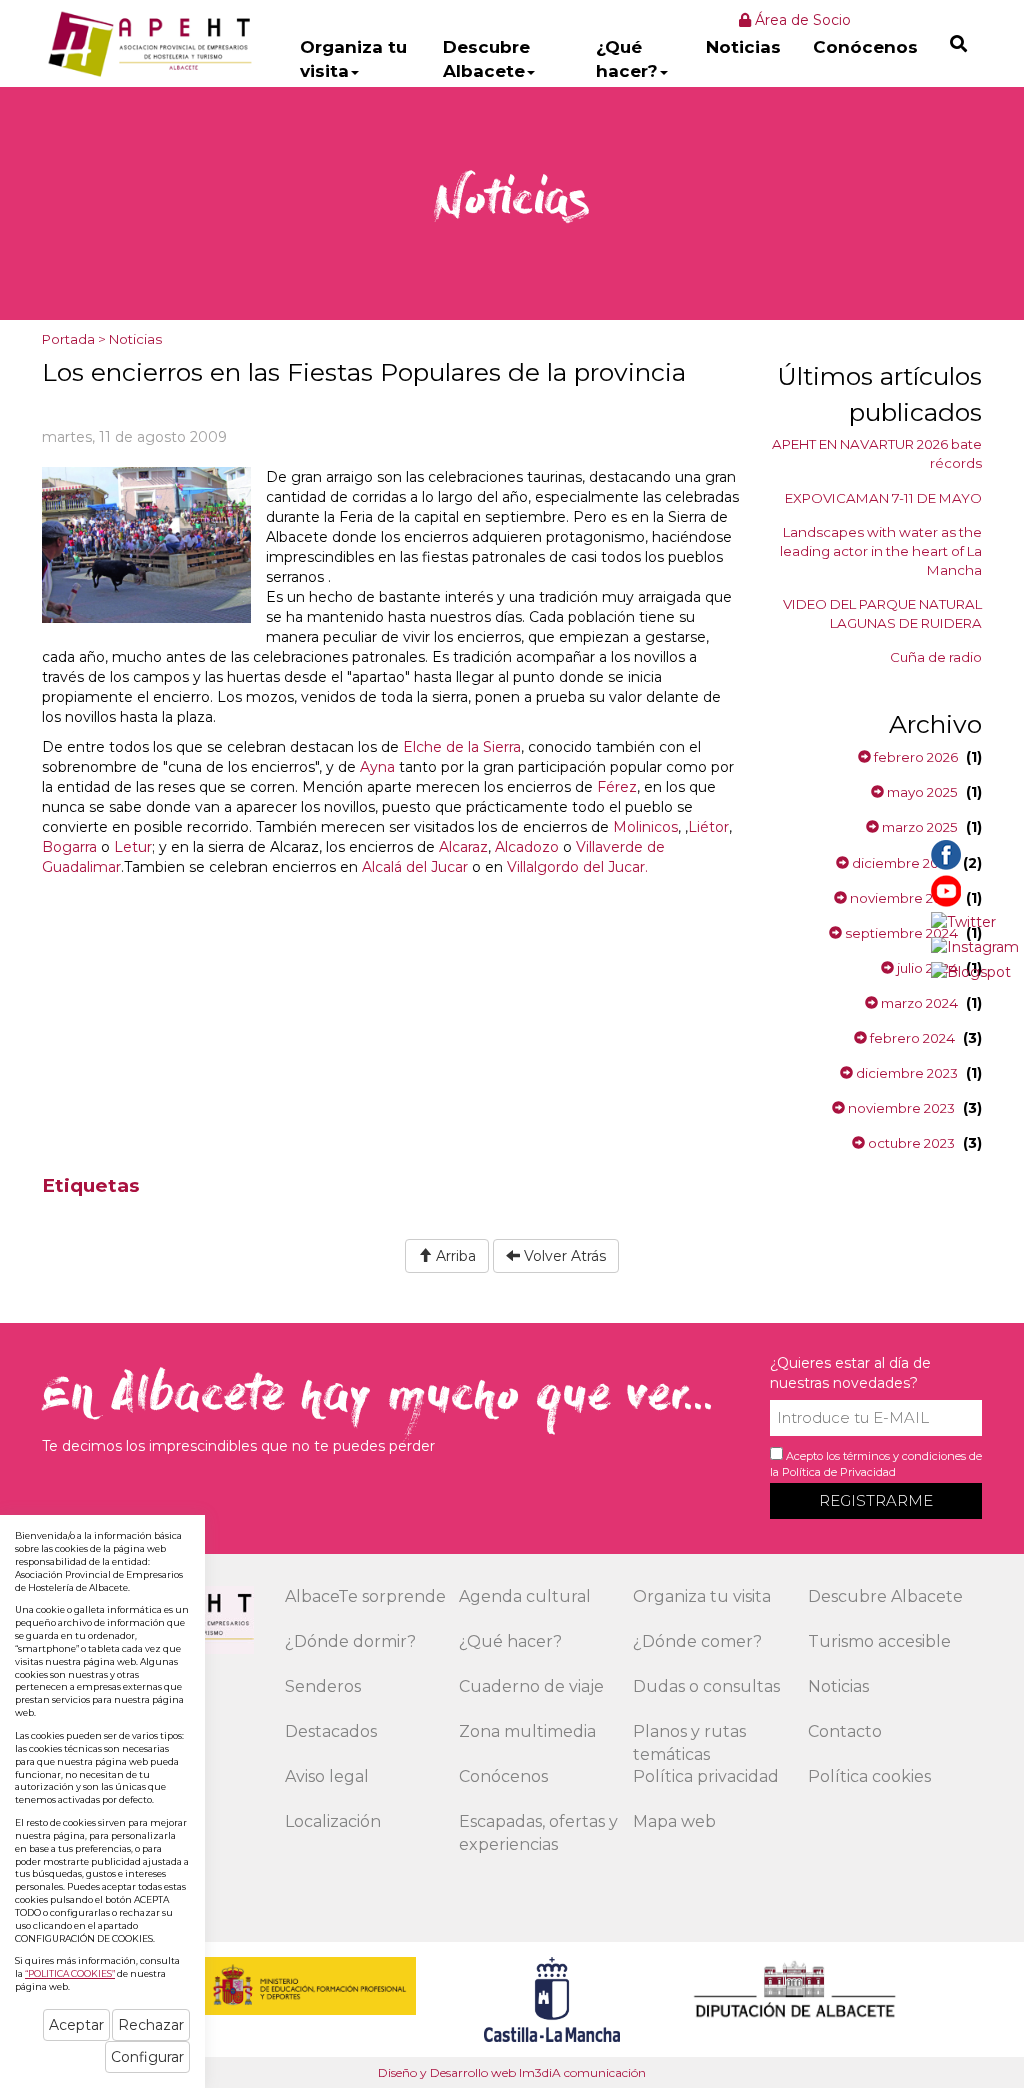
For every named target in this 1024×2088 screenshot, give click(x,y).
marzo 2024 (918, 1003)
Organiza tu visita (353, 59)
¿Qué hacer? (627, 59)
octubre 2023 (910, 1143)
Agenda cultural (525, 1596)
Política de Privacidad (839, 1472)
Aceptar (76, 2025)
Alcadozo (527, 847)
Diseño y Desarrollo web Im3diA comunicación (512, 2072)
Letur (133, 847)
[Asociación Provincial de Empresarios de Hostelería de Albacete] (148, 43)
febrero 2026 (914, 757)
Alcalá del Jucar (415, 867)
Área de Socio (801, 20)
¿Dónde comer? (697, 1641)
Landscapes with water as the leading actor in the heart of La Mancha (881, 551)
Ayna (379, 767)
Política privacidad (706, 1776)
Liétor (708, 827)
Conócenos (865, 47)
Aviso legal (327, 1776)
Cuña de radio (936, 657)
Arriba (454, 1256)
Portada (68, 339)
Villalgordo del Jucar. (577, 867)
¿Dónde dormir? (350, 1641)
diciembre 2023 (905, 1073)
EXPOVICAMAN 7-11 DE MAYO (883, 498)
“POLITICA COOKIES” (70, 1973)
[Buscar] (958, 43)
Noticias (743, 47)
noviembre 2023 (900, 1108)
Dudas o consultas (706, 1686)
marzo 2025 (918, 827)
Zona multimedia (527, 1731)
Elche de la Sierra (462, 747)
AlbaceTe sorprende (365, 1596)
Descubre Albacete (486, 59)
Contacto (845, 1731)
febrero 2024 (911, 1038)
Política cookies (869, 1776)
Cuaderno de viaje (531, 1686)
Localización (333, 1821)
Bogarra (69, 847)
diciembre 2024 (902, 863)
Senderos (323, 1686)
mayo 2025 (921, 792)
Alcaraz (463, 847)
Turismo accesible (879, 1641)
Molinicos (645, 827)
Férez (617, 787)
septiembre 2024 (900, 933)
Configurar (147, 2057)
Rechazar (151, 2025)
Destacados (331, 1731)
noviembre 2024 (902, 898)
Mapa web (674, 1821)
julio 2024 (926, 968)
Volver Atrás (563, 1256)
